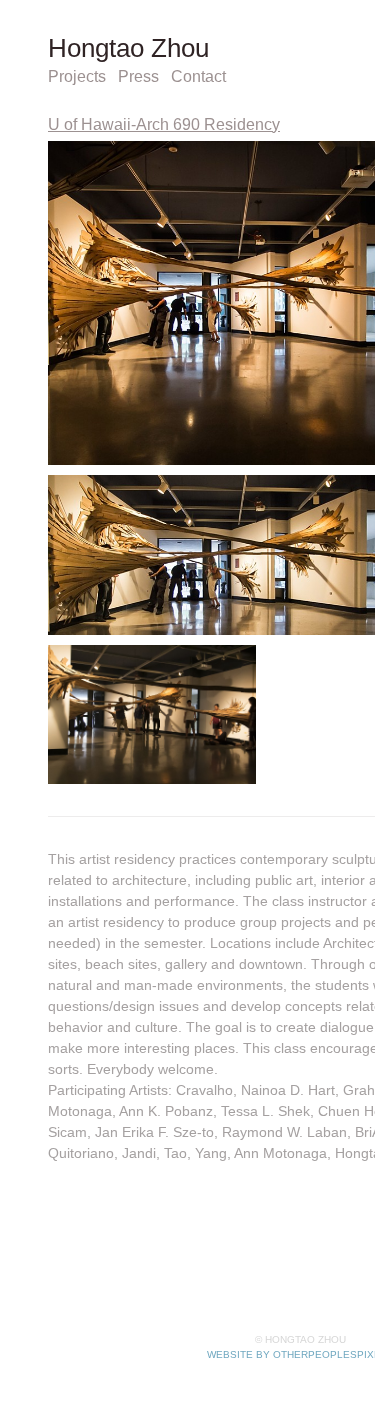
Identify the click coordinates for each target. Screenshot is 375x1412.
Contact (221, 77)
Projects (83, 77)
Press (153, 77)
